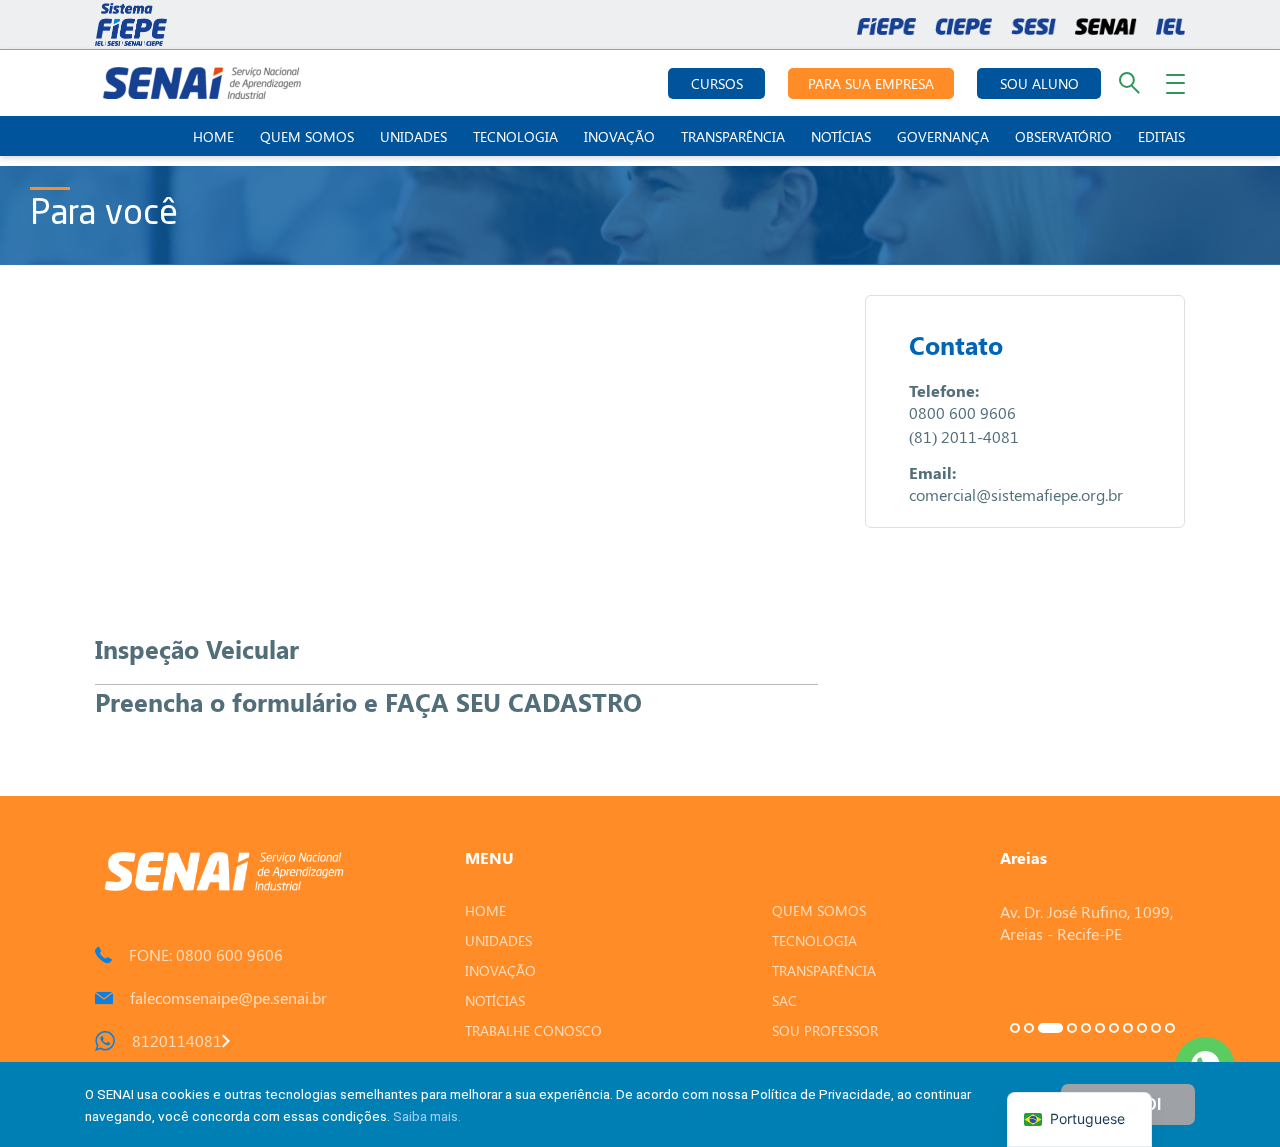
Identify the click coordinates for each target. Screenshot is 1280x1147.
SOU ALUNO (1039, 83)
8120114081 (177, 1040)
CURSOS (717, 83)
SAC (784, 1000)
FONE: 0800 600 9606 (206, 954)
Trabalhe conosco (533, 1030)
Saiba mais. (427, 1116)
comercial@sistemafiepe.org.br (1016, 494)
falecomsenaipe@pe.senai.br (228, 997)
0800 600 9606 (962, 412)
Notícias (841, 136)
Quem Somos (307, 136)
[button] (1015, 1028)
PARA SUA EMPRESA (871, 83)
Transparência (733, 136)
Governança (943, 136)
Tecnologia (515, 136)
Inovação (619, 136)
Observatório (1063, 136)
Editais (1161, 136)
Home (213, 136)
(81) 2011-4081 (964, 436)
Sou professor (825, 1030)
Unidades (413, 136)
